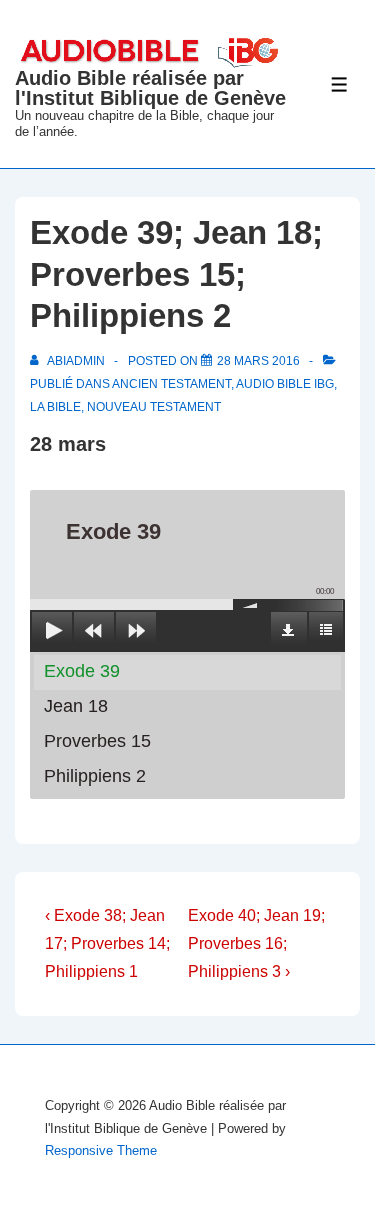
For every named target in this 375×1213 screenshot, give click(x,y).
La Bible (55, 407)
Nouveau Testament (154, 407)
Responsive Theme (101, 1150)
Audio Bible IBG (285, 384)
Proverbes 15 (97, 741)
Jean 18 (76, 706)
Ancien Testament (171, 384)
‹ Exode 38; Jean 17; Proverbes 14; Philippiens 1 (107, 943)
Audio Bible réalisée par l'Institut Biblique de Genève (150, 88)
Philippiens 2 (95, 776)
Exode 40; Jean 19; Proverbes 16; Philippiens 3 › (256, 943)
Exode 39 (82, 671)
